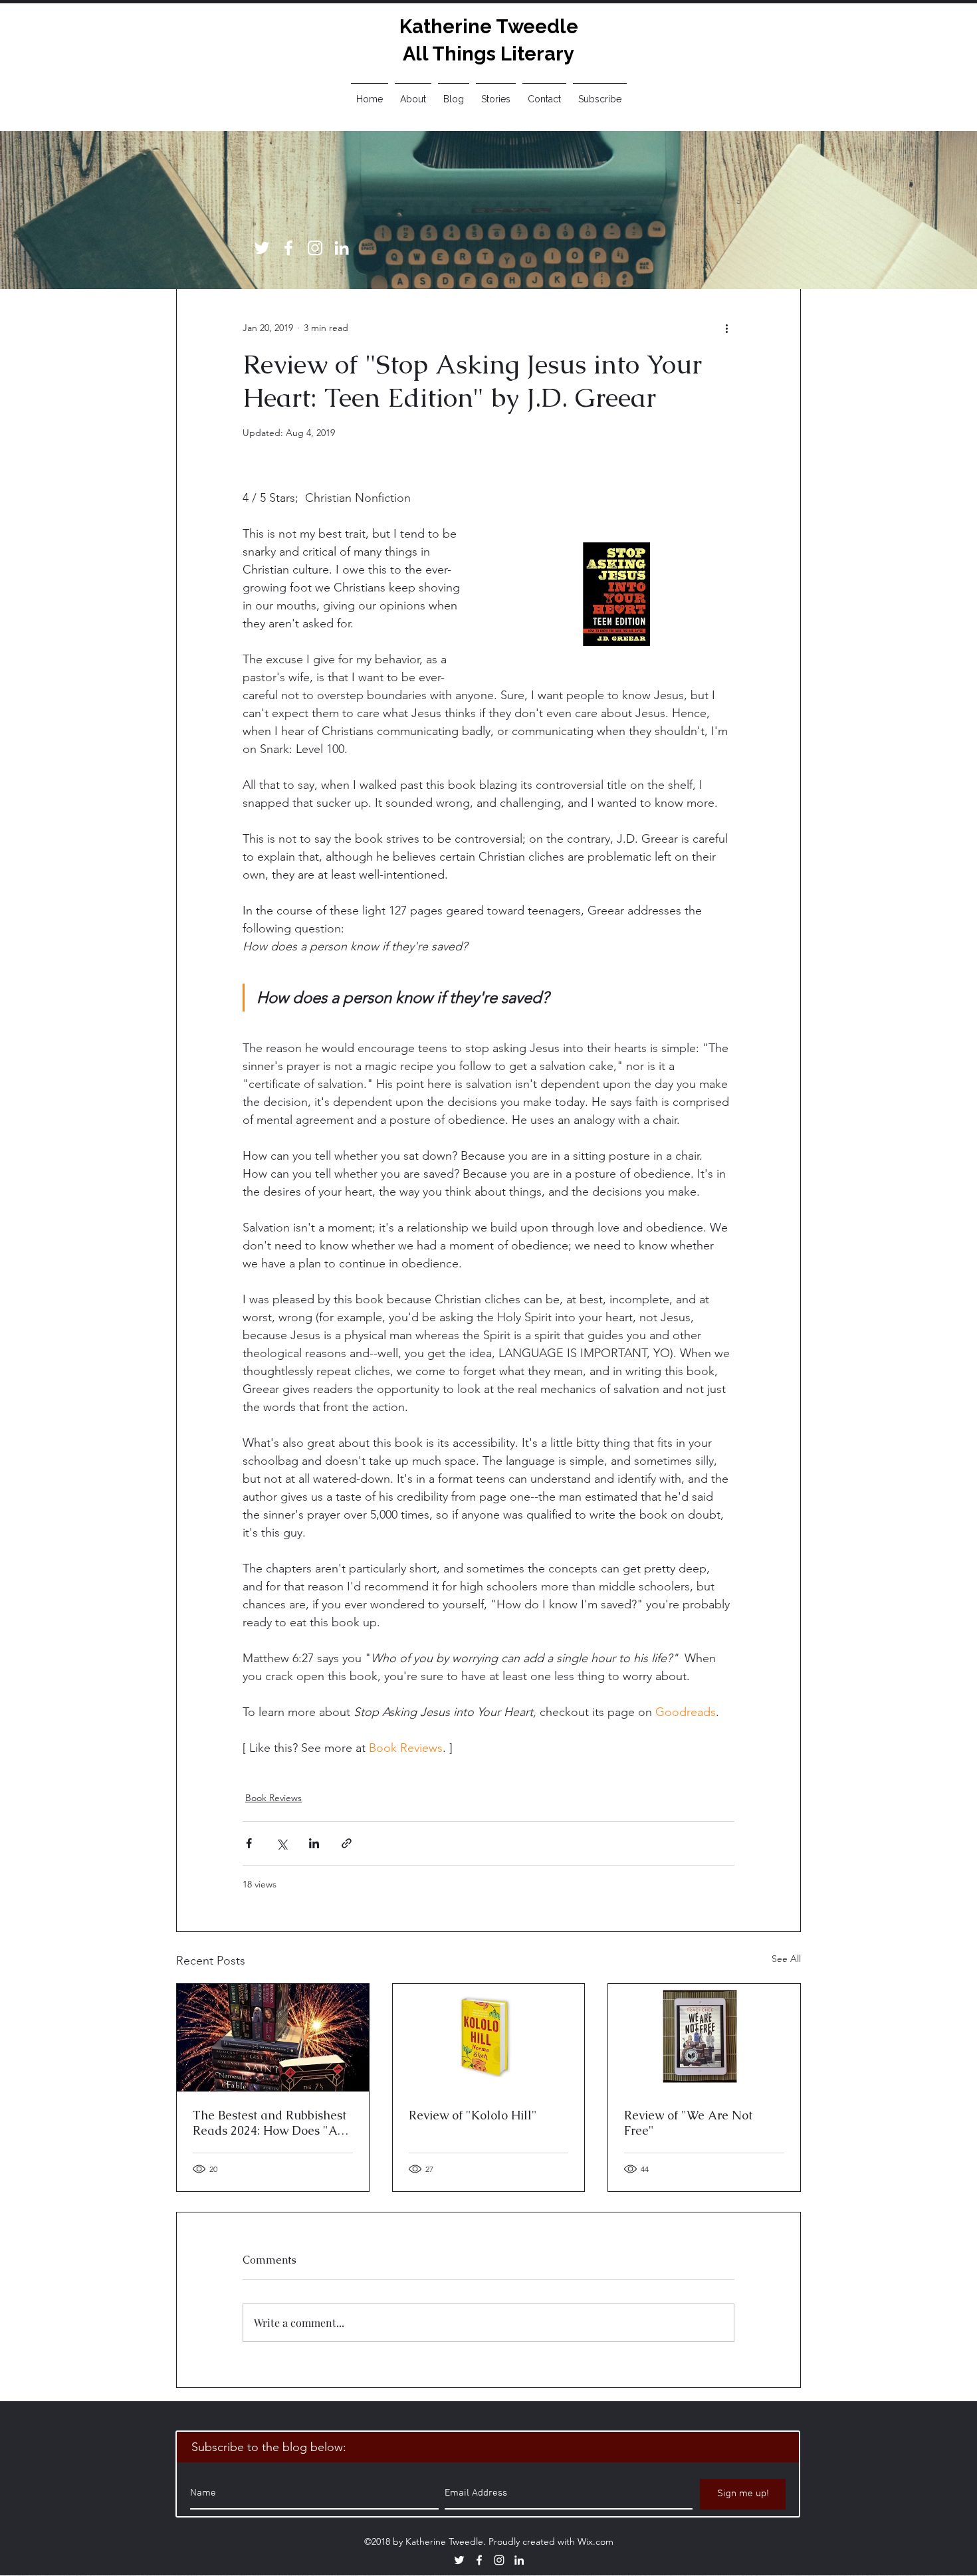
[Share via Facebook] (249, 1843)
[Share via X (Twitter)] (281, 1843)
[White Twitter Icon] (262, 248)
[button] (496, 93)
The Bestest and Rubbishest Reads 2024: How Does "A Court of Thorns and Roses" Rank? (270, 2123)
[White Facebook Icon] (288, 248)
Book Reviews (273, 1798)
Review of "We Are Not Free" (688, 2123)
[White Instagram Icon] (315, 248)
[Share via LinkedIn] (314, 1843)
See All (786, 1959)
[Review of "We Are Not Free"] (704, 2038)
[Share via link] (347, 1843)
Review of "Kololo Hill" (473, 2115)
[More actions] (726, 328)
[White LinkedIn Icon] (342, 248)
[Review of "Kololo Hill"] (489, 2038)
